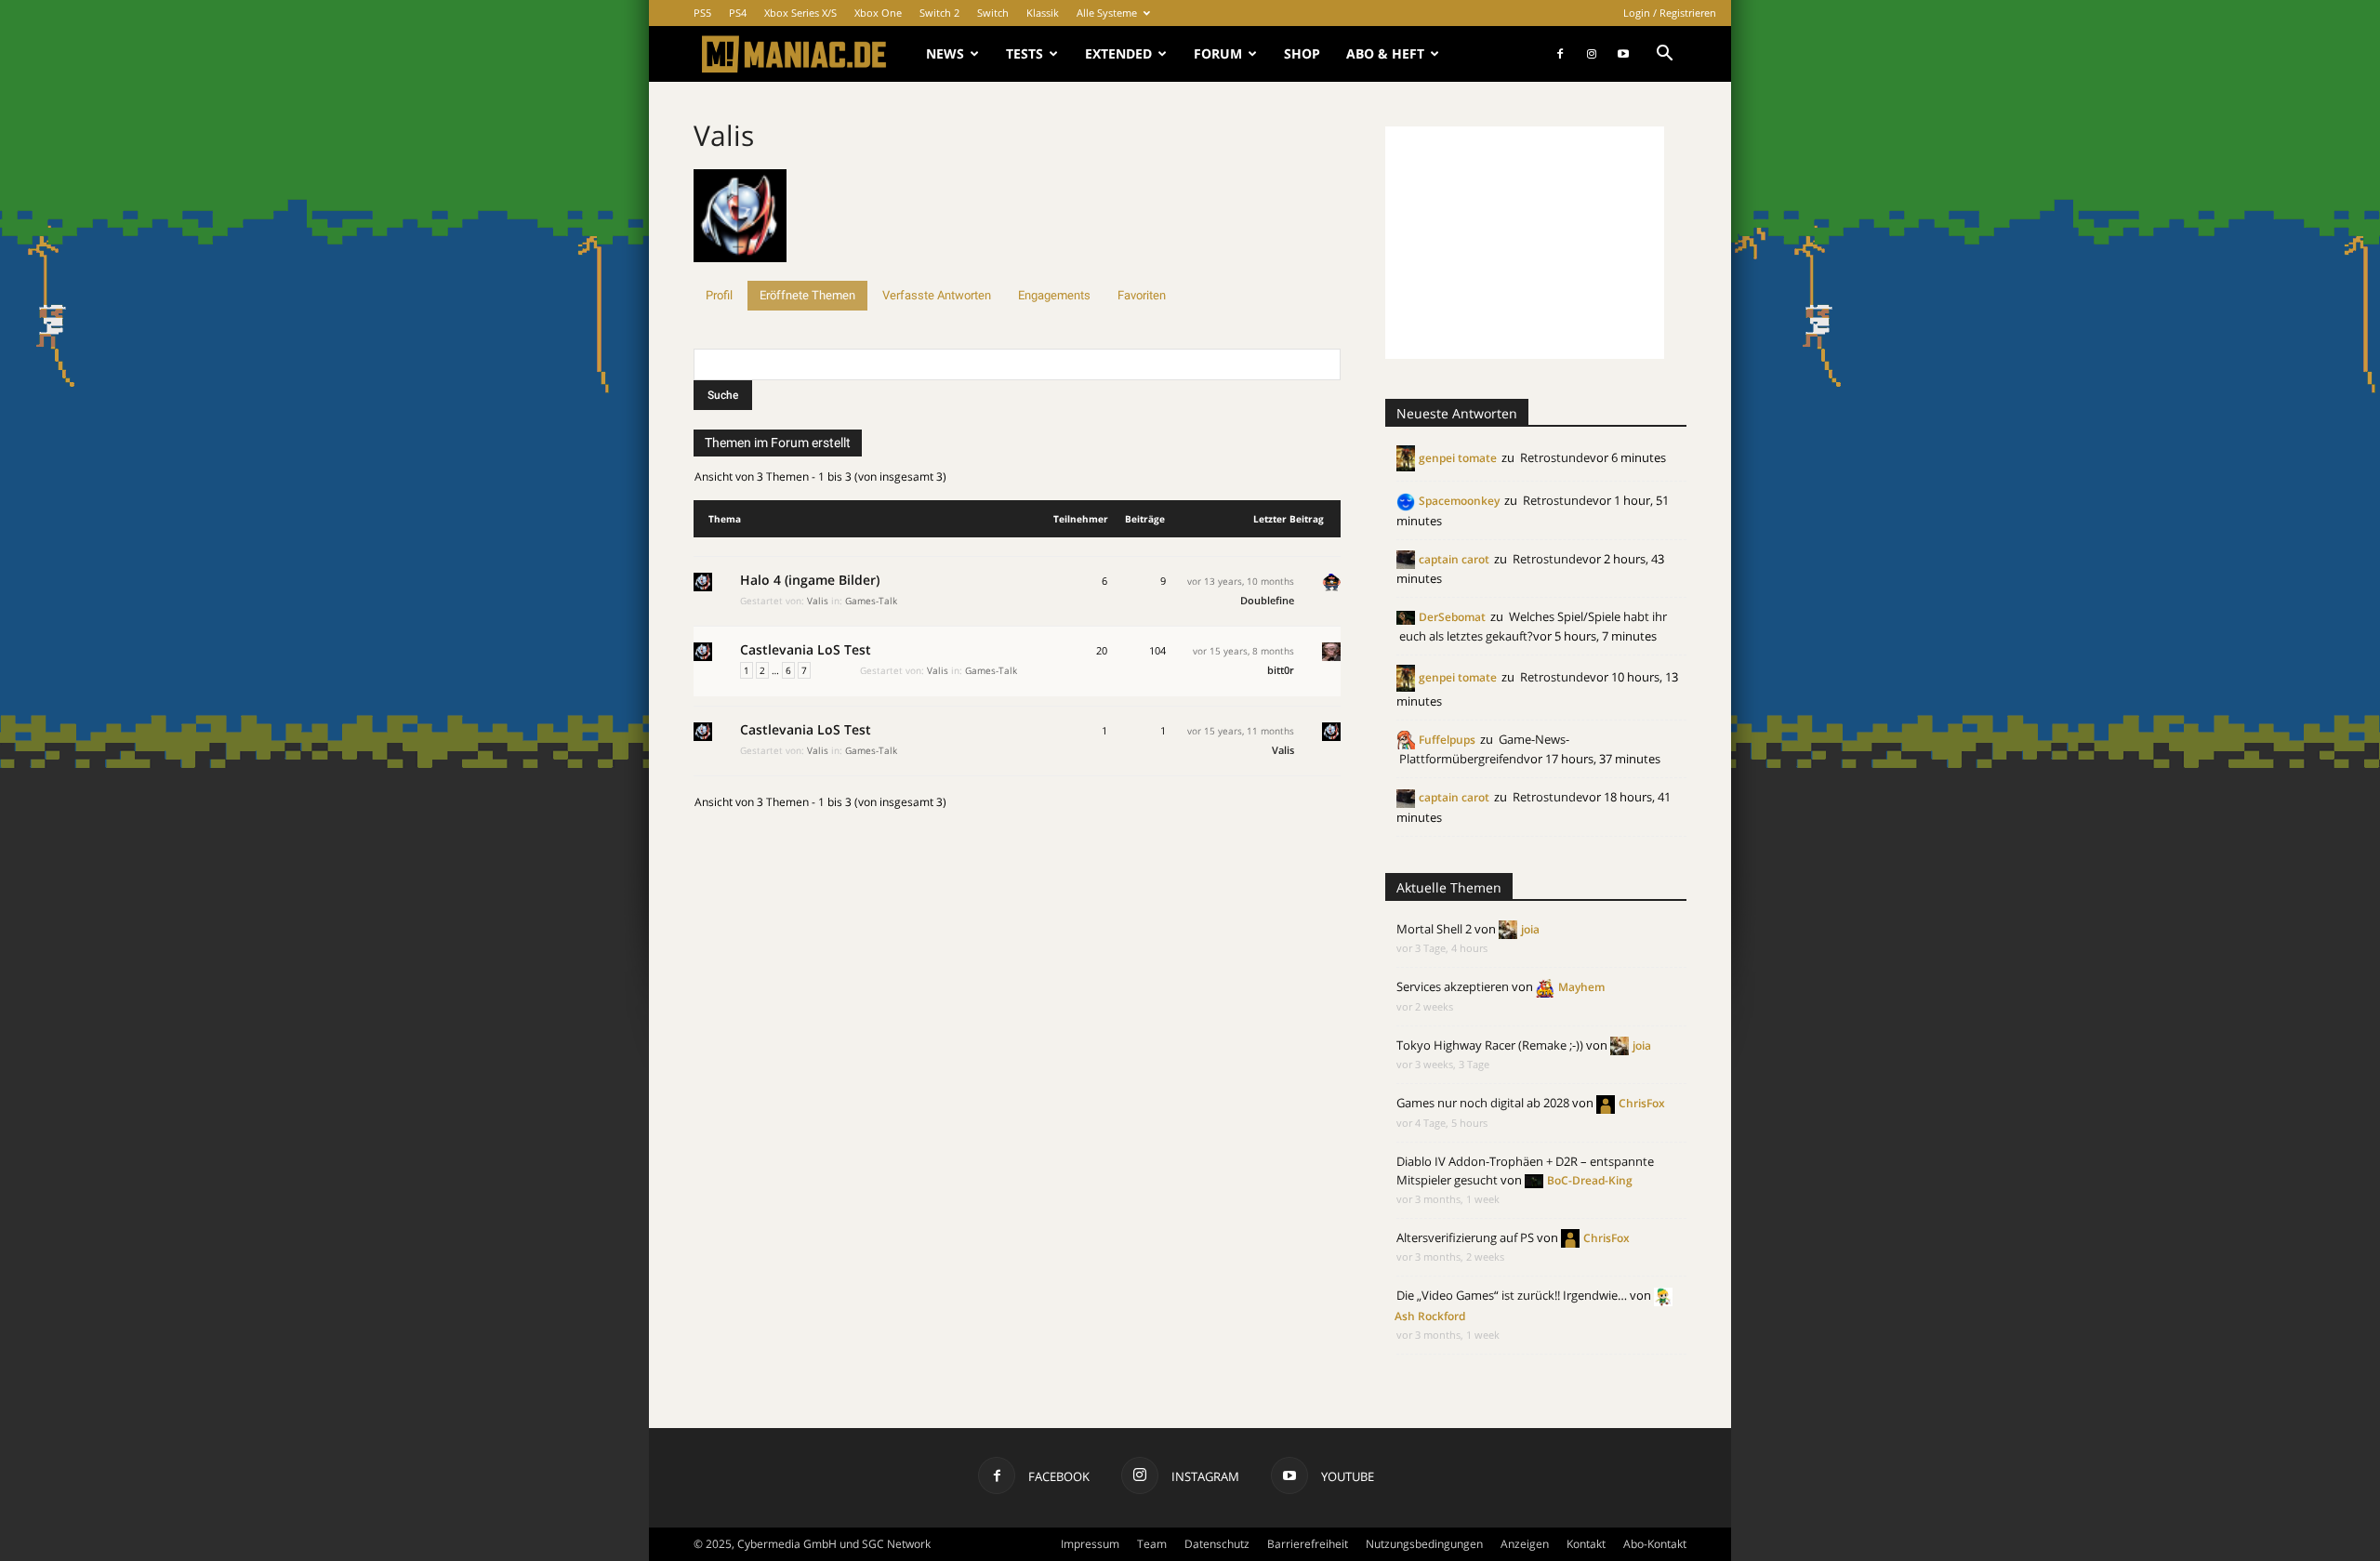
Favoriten (1142, 295)
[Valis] (740, 272)
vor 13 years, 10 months (1241, 581)
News (945, 53)
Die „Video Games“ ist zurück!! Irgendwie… (1512, 1295)
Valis (724, 135)
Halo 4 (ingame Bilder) (810, 580)
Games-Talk (871, 601)
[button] (1664, 55)
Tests (1025, 53)
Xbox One (878, 13)
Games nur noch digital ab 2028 (1483, 1103)
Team (1152, 1544)
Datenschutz (1217, 1544)
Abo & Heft (1385, 53)
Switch (993, 13)
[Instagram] (1592, 54)
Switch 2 (939, 13)
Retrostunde (1555, 457)
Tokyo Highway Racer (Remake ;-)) (1490, 1045)
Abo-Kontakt (1655, 1544)
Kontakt (1586, 1544)
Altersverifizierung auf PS (1465, 1237)
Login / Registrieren (1670, 13)
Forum (1218, 53)
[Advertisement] (1525, 243)
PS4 (738, 13)
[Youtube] (1623, 54)
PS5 (702, 13)
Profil (719, 295)
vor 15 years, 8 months (1243, 651)
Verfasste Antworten (937, 295)
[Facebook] (1560, 54)
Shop (1302, 53)
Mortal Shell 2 (1434, 929)
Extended (1118, 53)
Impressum (1090, 1544)
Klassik (1043, 13)
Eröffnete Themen (807, 295)
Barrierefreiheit (1308, 1544)
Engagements (1054, 295)
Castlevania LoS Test (806, 649)
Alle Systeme (1107, 13)
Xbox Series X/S (800, 13)
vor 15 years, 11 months (1241, 731)
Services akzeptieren (1453, 986)
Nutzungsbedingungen (1424, 1544)
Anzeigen (1525, 1544)
